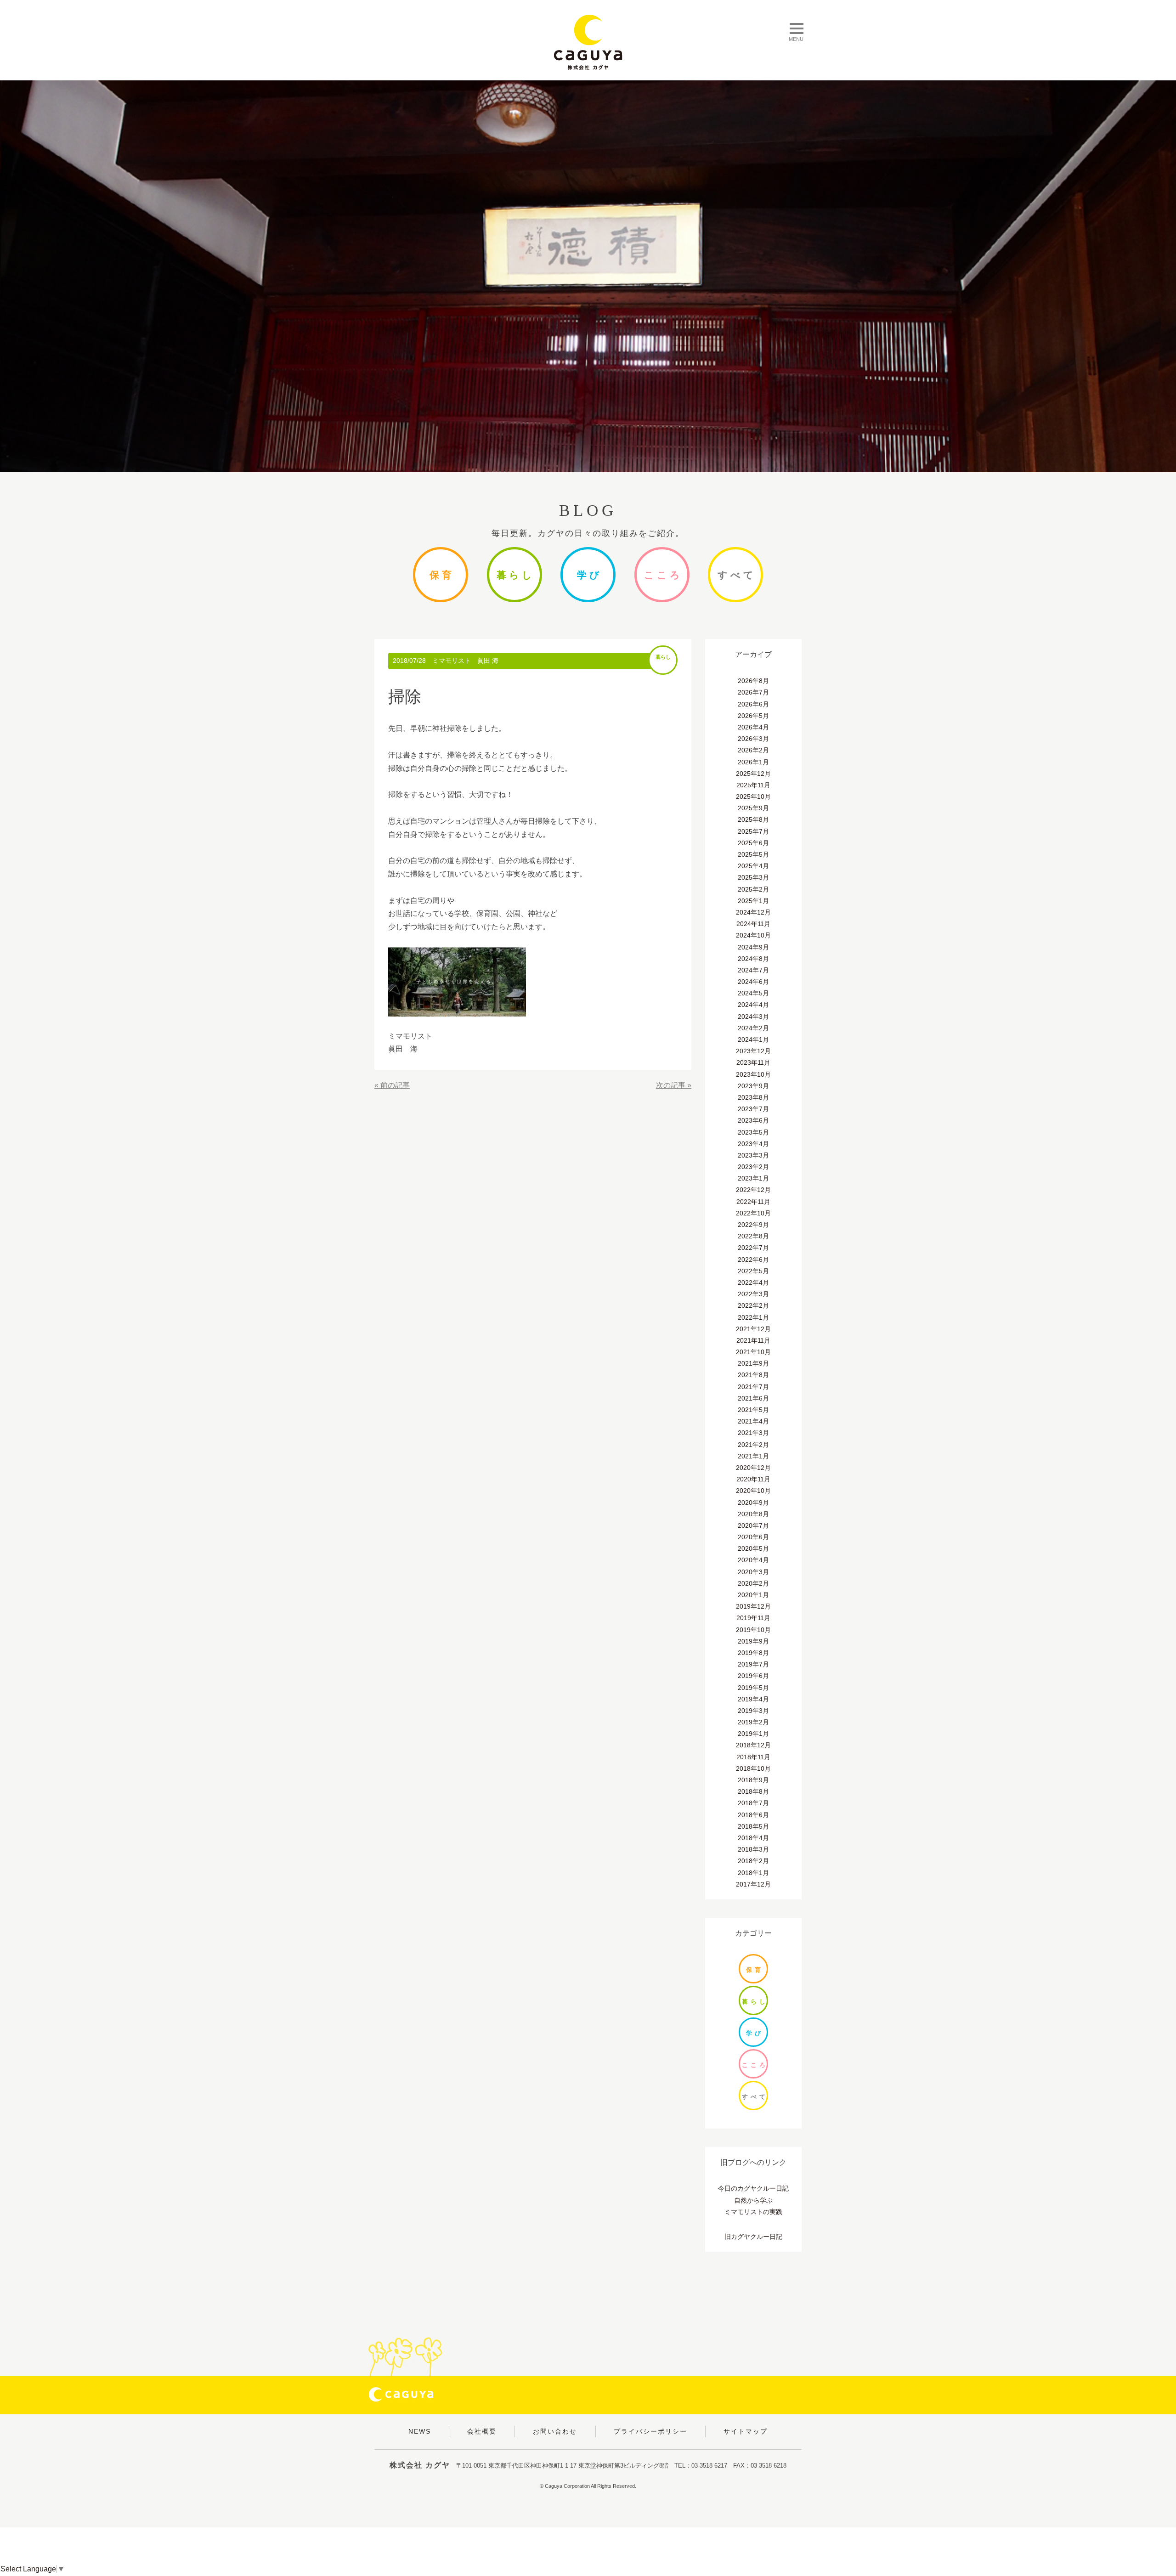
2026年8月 (753, 681)
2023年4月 (753, 1144)
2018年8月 (753, 1791)
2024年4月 (753, 1005)
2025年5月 (753, 854)
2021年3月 (753, 1433)
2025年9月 (753, 808)
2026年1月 (753, 762)
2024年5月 (753, 993)
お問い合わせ (555, 2431)
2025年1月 (753, 901)
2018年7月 (753, 1803)
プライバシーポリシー (650, 2431)
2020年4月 (753, 1560)
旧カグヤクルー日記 (753, 2237)
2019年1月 (753, 1734)
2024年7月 (753, 970)
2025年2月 (753, 889)
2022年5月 (753, 1271)
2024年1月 (753, 1039)
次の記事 (671, 1085)
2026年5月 (753, 716)
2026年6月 (753, 704)
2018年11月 (753, 1757)
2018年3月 (753, 1849)
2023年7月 (753, 1109)
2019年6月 (753, 1676)
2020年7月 (753, 1525)
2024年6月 (753, 982)
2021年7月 (753, 1387)
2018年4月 (753, 1838)
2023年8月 (753, 1097)
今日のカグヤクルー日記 (753, 2188)
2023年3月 (753, 1155)
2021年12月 (753, 1329)
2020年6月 (753, 1537)
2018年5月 (753, 1826)
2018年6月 (753, 1815)
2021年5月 (753, 1410)
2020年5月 (753, 1548)
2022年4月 (753, 1282)
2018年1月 (753, 1873)
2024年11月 (753, 924)
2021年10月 (753, 1352)
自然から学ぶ (753, 2200)
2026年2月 (753, 750)
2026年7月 (753, 692)
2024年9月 (753, 947)
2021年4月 (753, 1421)
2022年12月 (753, 1190)
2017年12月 (753, 1884)
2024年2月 (753, 1028)
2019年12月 (753, 1606)
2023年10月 (753, 1074)
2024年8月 (753, 959)
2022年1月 (753, 1317)
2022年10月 (753, 1213)
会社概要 (482, 2431)
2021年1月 (753, 1456)
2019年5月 (753, 1688)
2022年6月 (753, 1260)
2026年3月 (753, 739)
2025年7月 (753, 831)
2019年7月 (753, 1664)
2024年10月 (753, 935)
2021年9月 (753, 1363)
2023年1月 (753, 1178)
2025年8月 (753, 819)
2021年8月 (753, 1375)
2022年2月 (753, 1305)
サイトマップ (746, 2431)
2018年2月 (753, 1861)
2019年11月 (753, 1618)
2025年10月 (753, 797)
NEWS (420, 2431)
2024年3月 (753, 1017)
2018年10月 (753, 1768)
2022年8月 (753, 1236)
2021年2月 (753, 1445)
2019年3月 (753, 1711)
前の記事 (395, 1085)
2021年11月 (753, 1340)
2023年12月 (753, 1051)
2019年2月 (753, 1722)
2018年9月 (753, 1780)
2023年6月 (753, 1120)
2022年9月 (753, 1225)
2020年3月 (753, 1572)
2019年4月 (753, 1699)
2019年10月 (753, 1630)
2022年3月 (753, 1294)
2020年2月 (753, 1583)
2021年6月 (753, 1398)
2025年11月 (753, 785)
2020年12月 (753, 1468)
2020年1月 (753, 1595)
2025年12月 (753, 774)
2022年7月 (753, 1248)
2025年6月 (753, 843)
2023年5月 (753, 1132)
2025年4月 (753, 866)
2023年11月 (753, 1062)
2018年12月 (753, 1745)
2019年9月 (753, 1641)
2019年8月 (753, 1653)
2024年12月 (753, 912)
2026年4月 (753, 727)
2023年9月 (753, 1086)
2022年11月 (753, 1202)
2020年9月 (753, 1503)
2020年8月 (753, 1514)
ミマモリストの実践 (753, 2212)
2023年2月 (753, 1167)
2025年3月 (753, 877)
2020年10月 (753, 1491)
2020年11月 (753, 1479)
